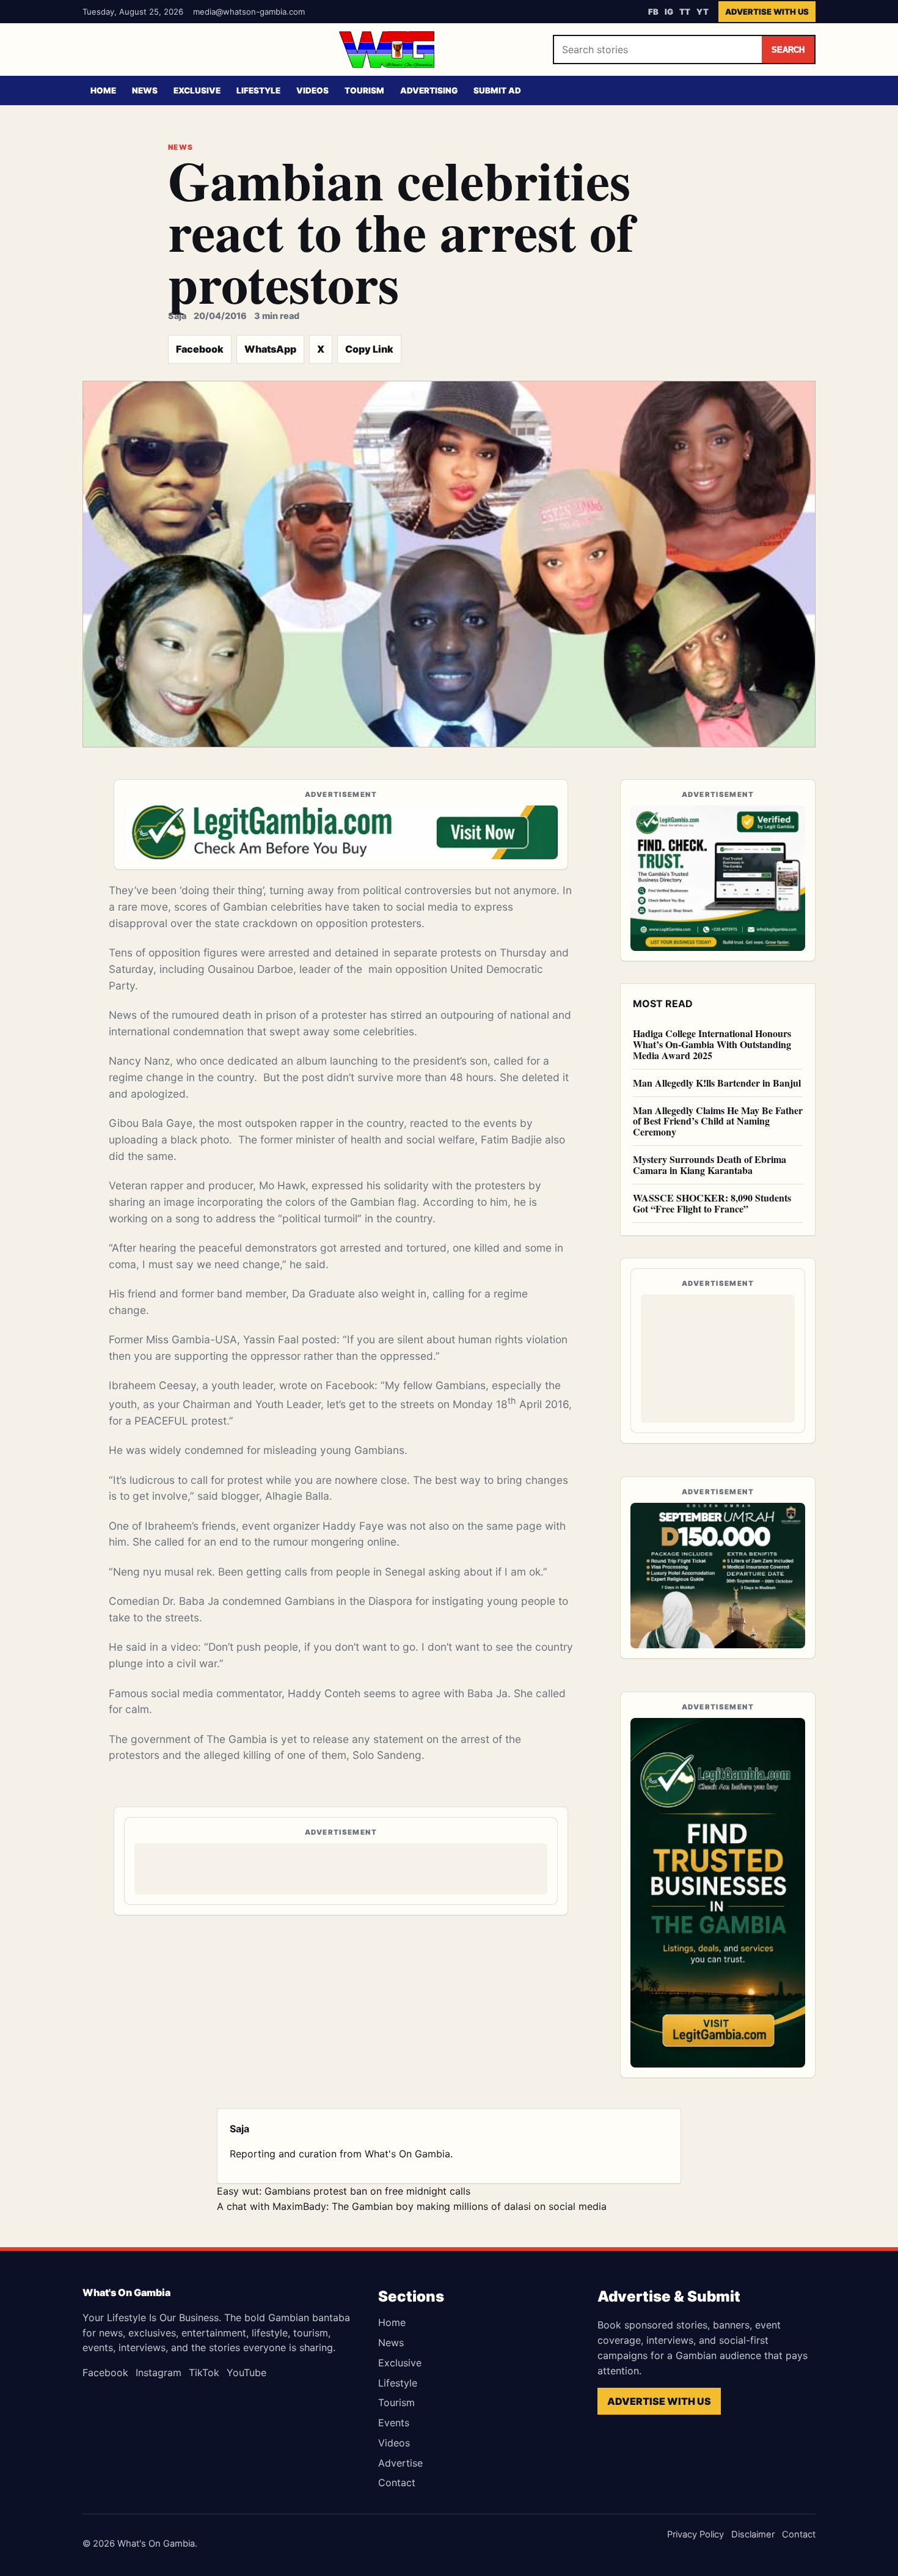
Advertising (429, 90)
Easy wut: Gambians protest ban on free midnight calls (344, 2191)
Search (788, 50)
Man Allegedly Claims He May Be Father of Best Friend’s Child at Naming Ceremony (718, 1121)
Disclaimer (753, 2534)
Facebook (200, 349)
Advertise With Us (767, 12)
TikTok (204, 2372)
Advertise (400, 2463)
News (145, 90)
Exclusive (197, 90)
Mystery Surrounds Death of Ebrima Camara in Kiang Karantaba (710, 1165)
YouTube (246, 2372)
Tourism (364, 90)
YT (703, 12)
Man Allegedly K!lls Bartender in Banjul (717, 1083)
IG (669, 12)
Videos (312, 90)
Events (394, 2423)
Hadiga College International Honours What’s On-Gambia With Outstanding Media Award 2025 (712, 1044)
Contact (397, 2482)
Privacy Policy (695, 2534)
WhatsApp (270, 349)
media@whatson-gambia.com (249, 12)
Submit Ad (497, 90)
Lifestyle (258, 90)
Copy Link (369, 349)
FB (653, 12)
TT (685, 12)
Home (103, 90)
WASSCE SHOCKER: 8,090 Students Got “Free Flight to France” (712, 1203)
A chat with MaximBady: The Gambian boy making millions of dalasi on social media (412, 2206)
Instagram (159, 2372)
